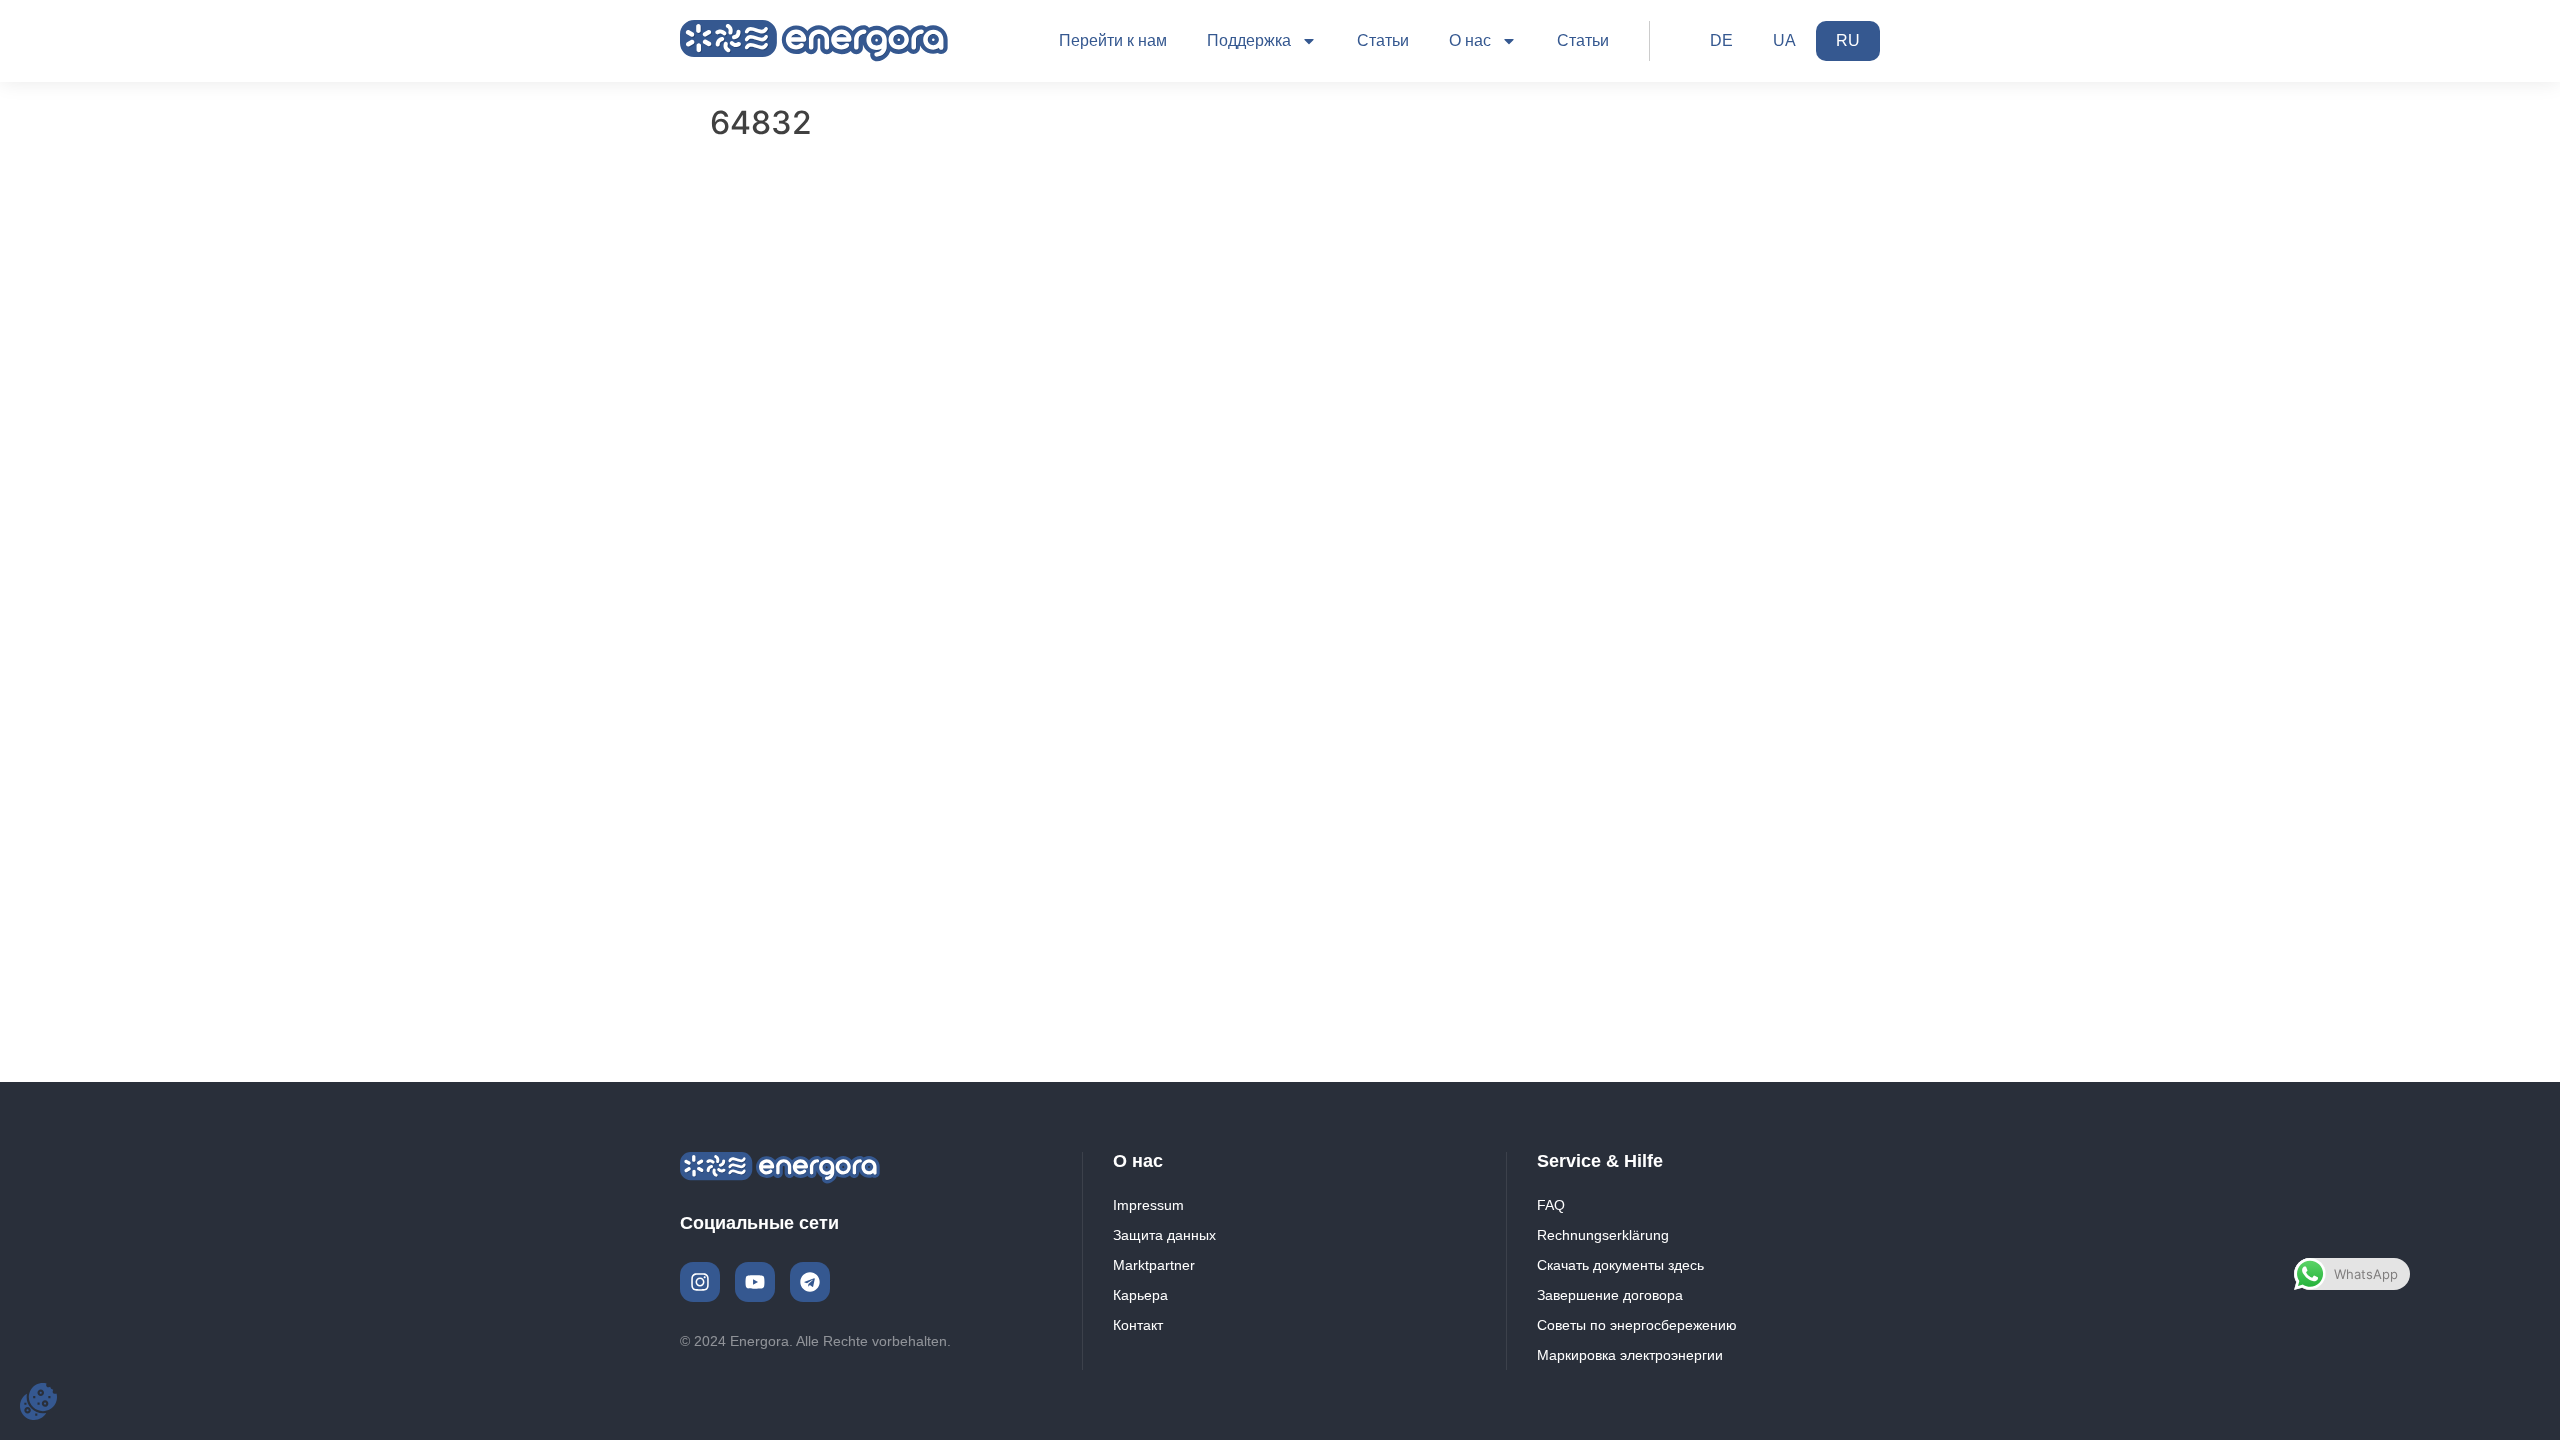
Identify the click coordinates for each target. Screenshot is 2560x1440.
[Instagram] (700, 1282)
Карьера (1140, 1295)
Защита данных (1164, 1235)
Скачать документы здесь (1620, 1265)
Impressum (1148, 1205)
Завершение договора (1610, 1295)
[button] (38, 1401)
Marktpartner (1154, 1265)
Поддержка (1249, 40)
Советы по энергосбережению (1637, 1325)
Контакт (1138, 1325)
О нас (1470, 40)
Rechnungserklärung (1603, 1235)
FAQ (1551, 1205)
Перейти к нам (1113, 40)
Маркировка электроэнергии (1630, 1355)
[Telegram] (810, 1282)
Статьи (1383, 40)
